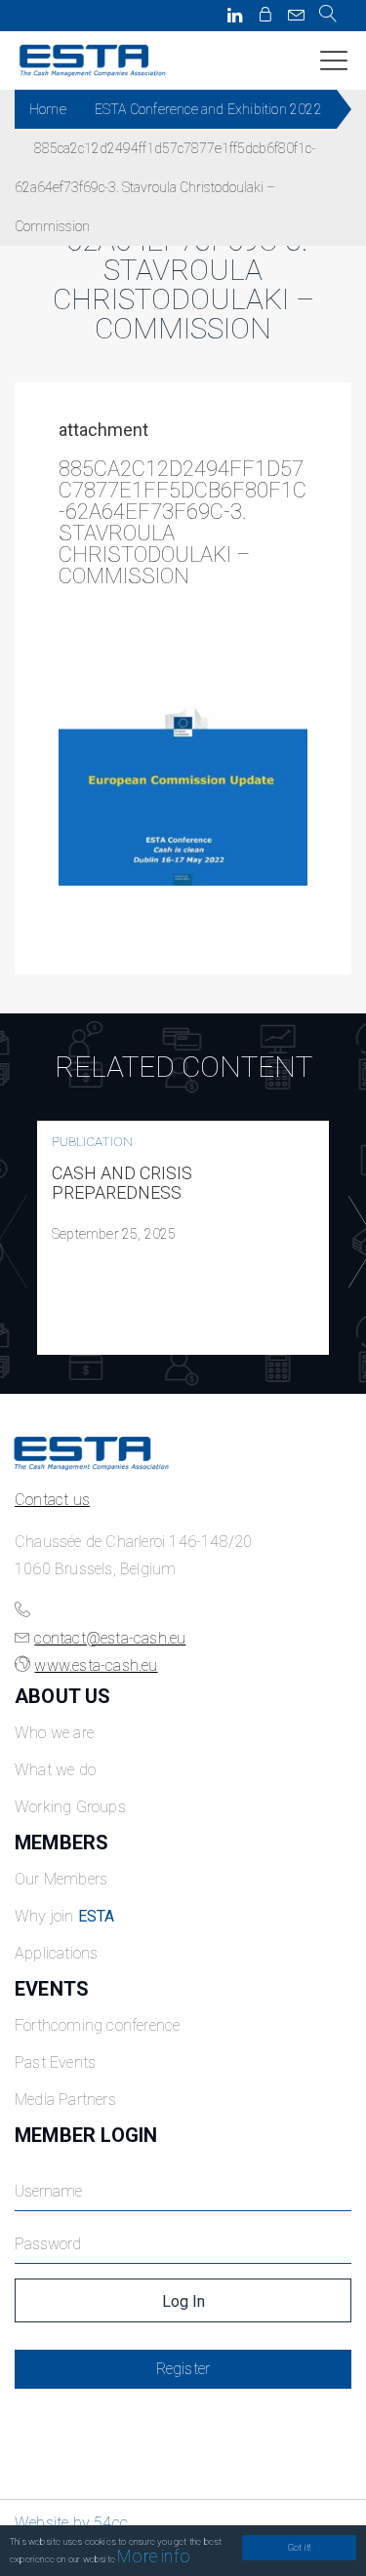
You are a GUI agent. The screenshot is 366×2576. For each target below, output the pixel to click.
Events (52, 1989)
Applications (56, 1953)
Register (183, 2369)
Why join (65, 1916)
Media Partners (65, 2100)
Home (48, 109)
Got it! (299, 2547)
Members (61, 1843)
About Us (63, 1696)
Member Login (86, 2135)
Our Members (61, 1879)
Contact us (52, 1500)
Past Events (55, 2062)
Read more (183, 1238)
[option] (183, 1238)
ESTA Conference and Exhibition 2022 (208, 109)
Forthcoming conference (97, 2025)
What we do (55, 1770)
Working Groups (70, 1807)
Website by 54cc (71, 2523)
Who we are (54, 1733)
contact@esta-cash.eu (110, 1638)
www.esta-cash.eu (96, 1665)
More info (154, 2556)
